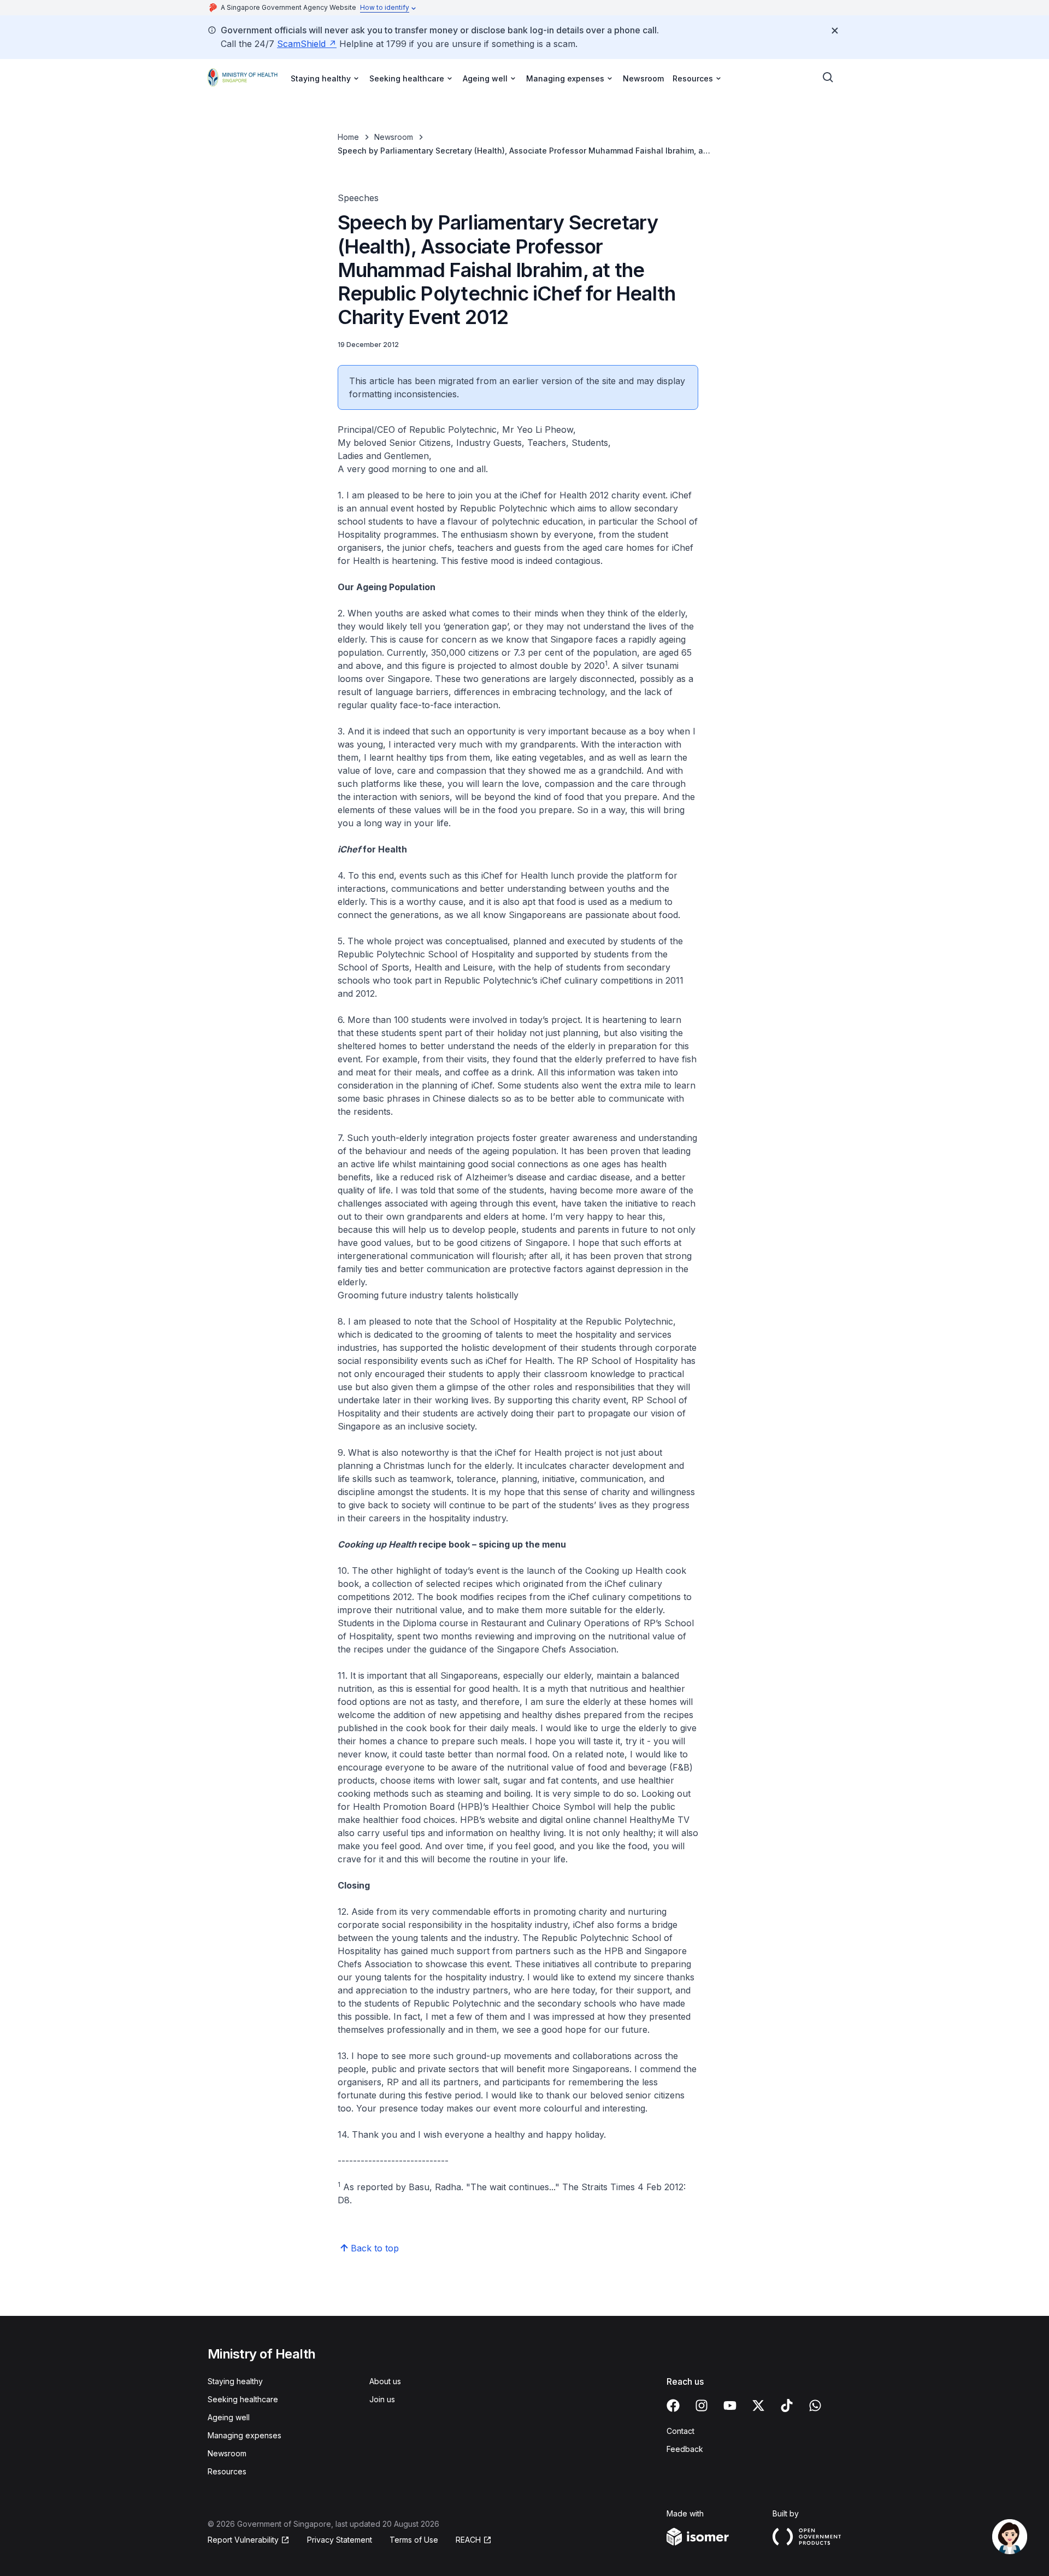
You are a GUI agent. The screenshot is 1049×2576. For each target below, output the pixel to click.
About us (385, 2381)
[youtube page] (730, 2406)
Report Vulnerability (243, 2540)
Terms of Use (414, 2540)
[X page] (758, 2406)
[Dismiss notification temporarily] (835, 31)
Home (348, 137)
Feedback (685, 2449)
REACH (468, 2540)
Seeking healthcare (243, 2399)
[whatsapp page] (815, 2406)
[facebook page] (673, 2406)
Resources (227, 2471)
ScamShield (301, 44)
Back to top (375, 2248)
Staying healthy (235, 2381)
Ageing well (229, 2417)
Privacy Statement (340, 2540)
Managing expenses (244, 2435)
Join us (382, 2399)
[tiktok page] (787, 2406)
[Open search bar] (828, 78)
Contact (680, 2431)
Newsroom (643, 78)
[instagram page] (702, 2406)
